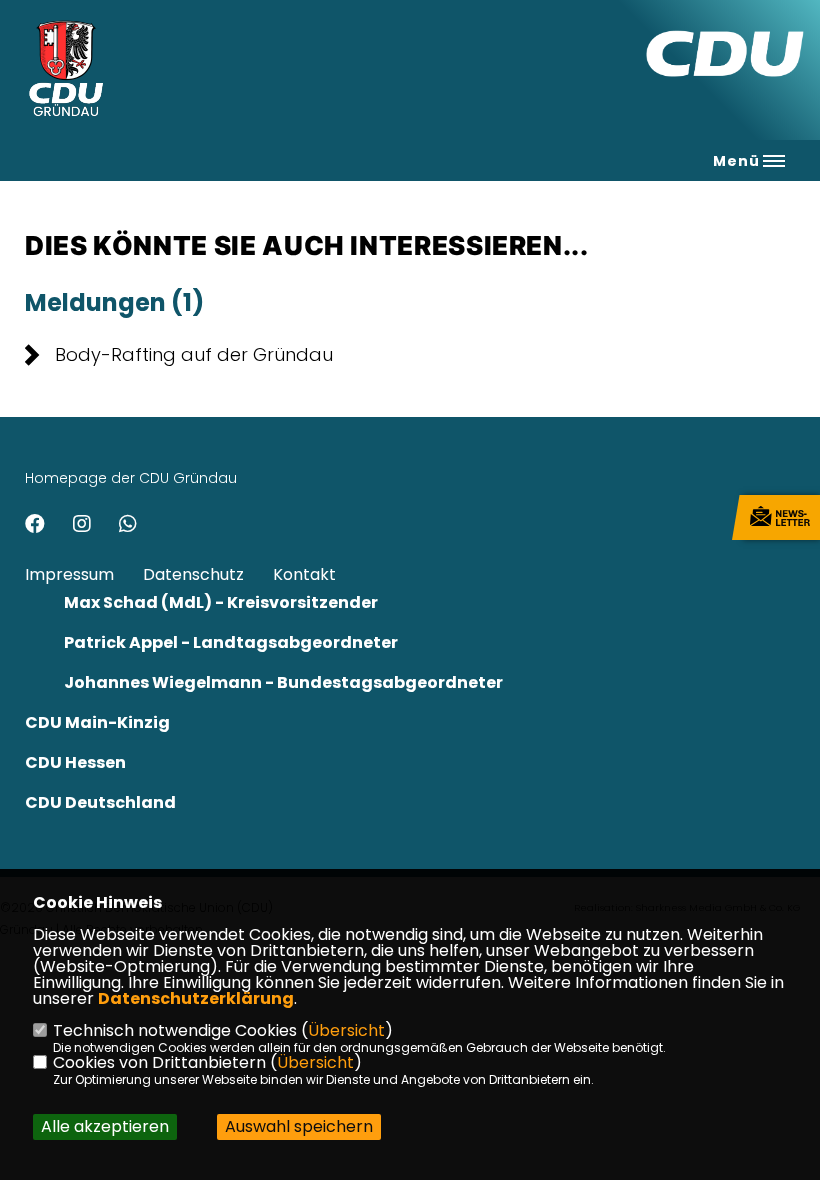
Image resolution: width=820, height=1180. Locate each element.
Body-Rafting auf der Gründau (194, 354)
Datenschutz (193, 574)
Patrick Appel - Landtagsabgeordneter (231, 642)
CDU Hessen (75, 762)
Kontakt (304, 574)
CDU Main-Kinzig (97, 722)
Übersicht (346, 1030)
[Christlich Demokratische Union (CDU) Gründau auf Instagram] (82, 526)
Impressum (69, 574)
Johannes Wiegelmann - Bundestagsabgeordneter (283, 682)
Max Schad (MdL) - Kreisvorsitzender (221, 602)
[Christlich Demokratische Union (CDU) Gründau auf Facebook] (35, 526)
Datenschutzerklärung (196, 998)
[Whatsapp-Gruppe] (128, 526)
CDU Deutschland (100, 802)
